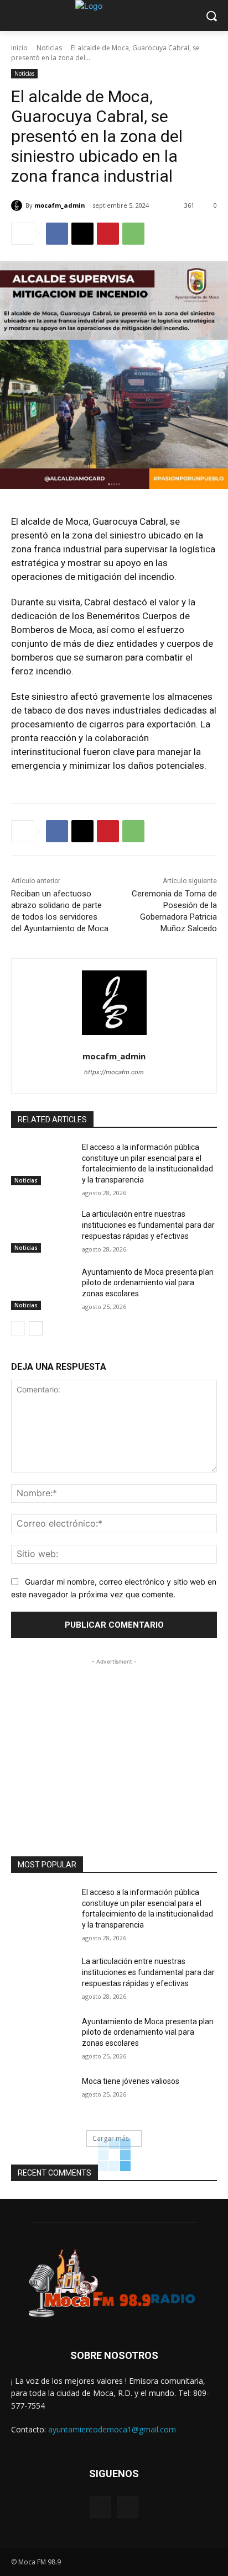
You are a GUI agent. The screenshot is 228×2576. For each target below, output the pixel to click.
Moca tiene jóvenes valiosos (131, 2081)
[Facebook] (57, 234)
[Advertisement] (114, 1736)
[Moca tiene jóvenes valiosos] (42, 2098)
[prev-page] (18, 1328)
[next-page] (36, 1328)
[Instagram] (128, 2507)
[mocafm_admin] (18, 205)
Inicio (19, 48)
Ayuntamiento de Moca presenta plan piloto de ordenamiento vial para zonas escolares (148, 1283)
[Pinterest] (108, 234)
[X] (82, 234)
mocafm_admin (60, 205)
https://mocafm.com (114, 1072)
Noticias (49, 48)
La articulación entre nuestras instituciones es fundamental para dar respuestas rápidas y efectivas (148, 1225)
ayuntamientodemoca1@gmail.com (112, 2429)
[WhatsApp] (133, 234)
